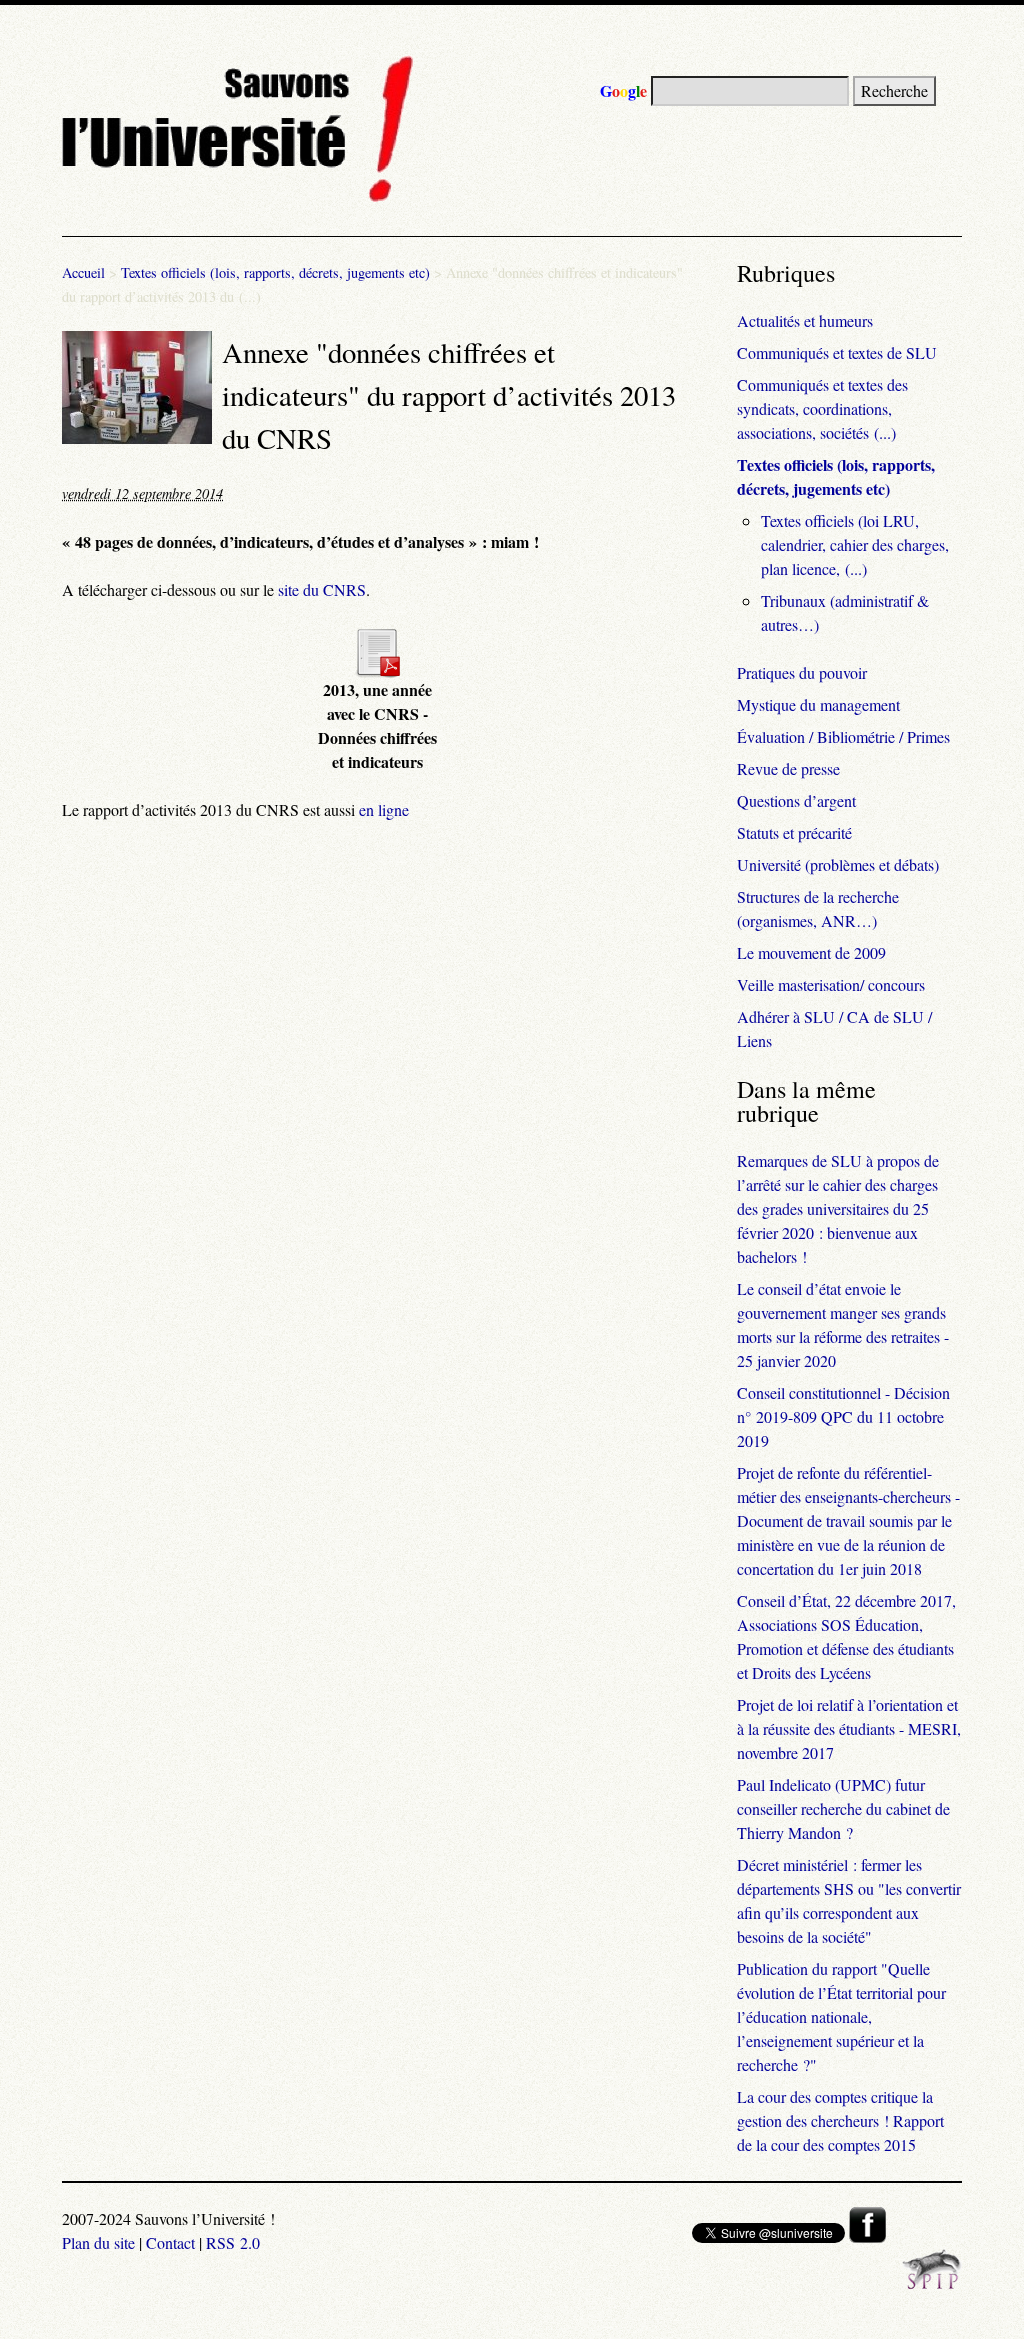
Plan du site (98, 2242)
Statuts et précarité (794, 832)
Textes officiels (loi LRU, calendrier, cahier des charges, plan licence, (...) (855, 544)
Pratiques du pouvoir (802, 672)
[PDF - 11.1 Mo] (377, 671)
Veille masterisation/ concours (831, 984)
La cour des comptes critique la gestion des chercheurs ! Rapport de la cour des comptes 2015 (840, 2120)
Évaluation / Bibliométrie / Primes (843, 736)
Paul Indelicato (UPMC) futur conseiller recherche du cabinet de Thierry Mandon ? (843, 1808)
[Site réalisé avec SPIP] (932, 2283)
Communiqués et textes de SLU (837, 352)
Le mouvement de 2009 (811, 952)
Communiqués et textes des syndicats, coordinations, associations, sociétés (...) (822, 408)
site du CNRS (322, 589)
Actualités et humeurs (805, 320)
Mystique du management (818, 704)
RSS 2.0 (233, 2242)
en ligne (384, 809)
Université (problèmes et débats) (838, 864)
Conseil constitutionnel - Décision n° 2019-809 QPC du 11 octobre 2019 (843, 1416)
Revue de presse (788, 768)
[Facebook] (867, 2236)
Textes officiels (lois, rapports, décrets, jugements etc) (275, 272)
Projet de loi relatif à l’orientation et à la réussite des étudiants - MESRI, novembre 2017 (849, 1728)
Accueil (83, 272)
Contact (170, 2242)
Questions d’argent (796, 800)
